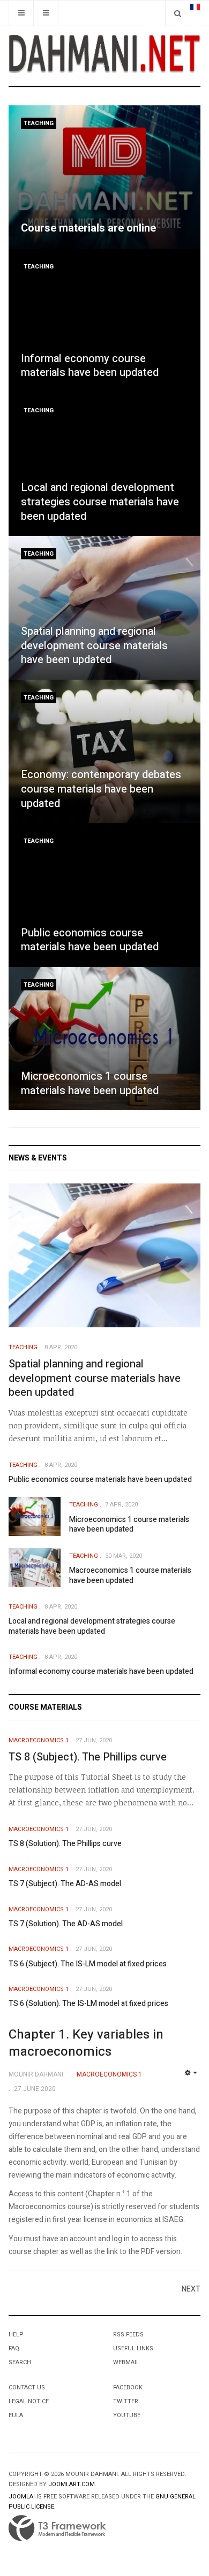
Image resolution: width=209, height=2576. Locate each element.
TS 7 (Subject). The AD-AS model (65, 1884)
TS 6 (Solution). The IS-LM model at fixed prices (88, 2004)
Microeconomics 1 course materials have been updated (90, 1083)
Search (20, 2362)
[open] (21, 13)
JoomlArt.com (72, 2484)
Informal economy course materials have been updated (90, 366)
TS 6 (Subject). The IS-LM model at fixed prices (88, 1964)
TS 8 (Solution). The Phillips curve (65, 1844)
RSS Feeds (128, 2335)
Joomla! (22, 2497)
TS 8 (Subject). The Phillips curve (88, 1757)
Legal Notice (29, 2401)
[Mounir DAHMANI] (104, 54)
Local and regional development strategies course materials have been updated (100, 502)
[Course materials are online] (104, 177)
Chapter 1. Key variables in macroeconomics (86, 2043)
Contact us (27, 2387)
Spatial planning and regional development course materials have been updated (94, 645)
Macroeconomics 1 (39, 1740)
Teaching (39, 123)
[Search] (178, 13)
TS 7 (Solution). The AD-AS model (66, 1924)
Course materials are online (88, 228)
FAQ (14, 2348)
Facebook (128, 2387)
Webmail (126, 2362)
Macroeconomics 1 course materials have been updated (130, 1575)
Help (16, 2335)
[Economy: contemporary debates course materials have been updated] (104, 752)
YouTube (127, 2415)
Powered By (57, 2528)
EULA (16, 2415)
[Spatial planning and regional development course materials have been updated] (104, 608)
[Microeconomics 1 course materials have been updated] (104, 1039)
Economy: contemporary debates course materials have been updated (101, 789)
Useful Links (133, 2348)
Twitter (126, 2401)
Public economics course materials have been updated (90, 940)
